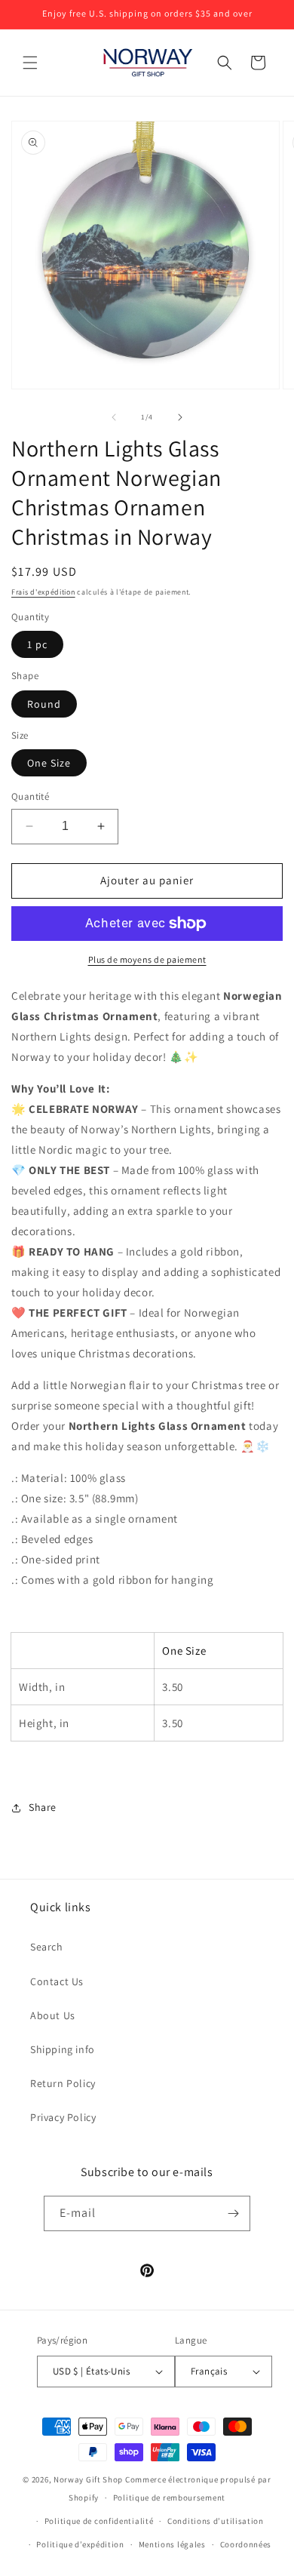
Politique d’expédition (80, 2544)
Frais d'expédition (43, 592)
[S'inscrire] (233, 2213)
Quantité (30, 796)
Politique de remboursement (169, 2498)
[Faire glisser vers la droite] (180, 417)
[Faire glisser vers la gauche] (114, 417)
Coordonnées (246, 2544)
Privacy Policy (63, 2117)
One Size (49, 763)
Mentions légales (172, 2544)
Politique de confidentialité (99, 2521)
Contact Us (57, 1981)
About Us (53, 2015)
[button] (30, 63)
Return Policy (63, 2083)
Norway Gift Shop (88, 2479)
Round (44, 704)
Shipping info (63, 2049)
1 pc (37, 644)
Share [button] (43, 1807)
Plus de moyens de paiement (147, 959)
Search (47, 1947)
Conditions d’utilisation (216, 2521)
